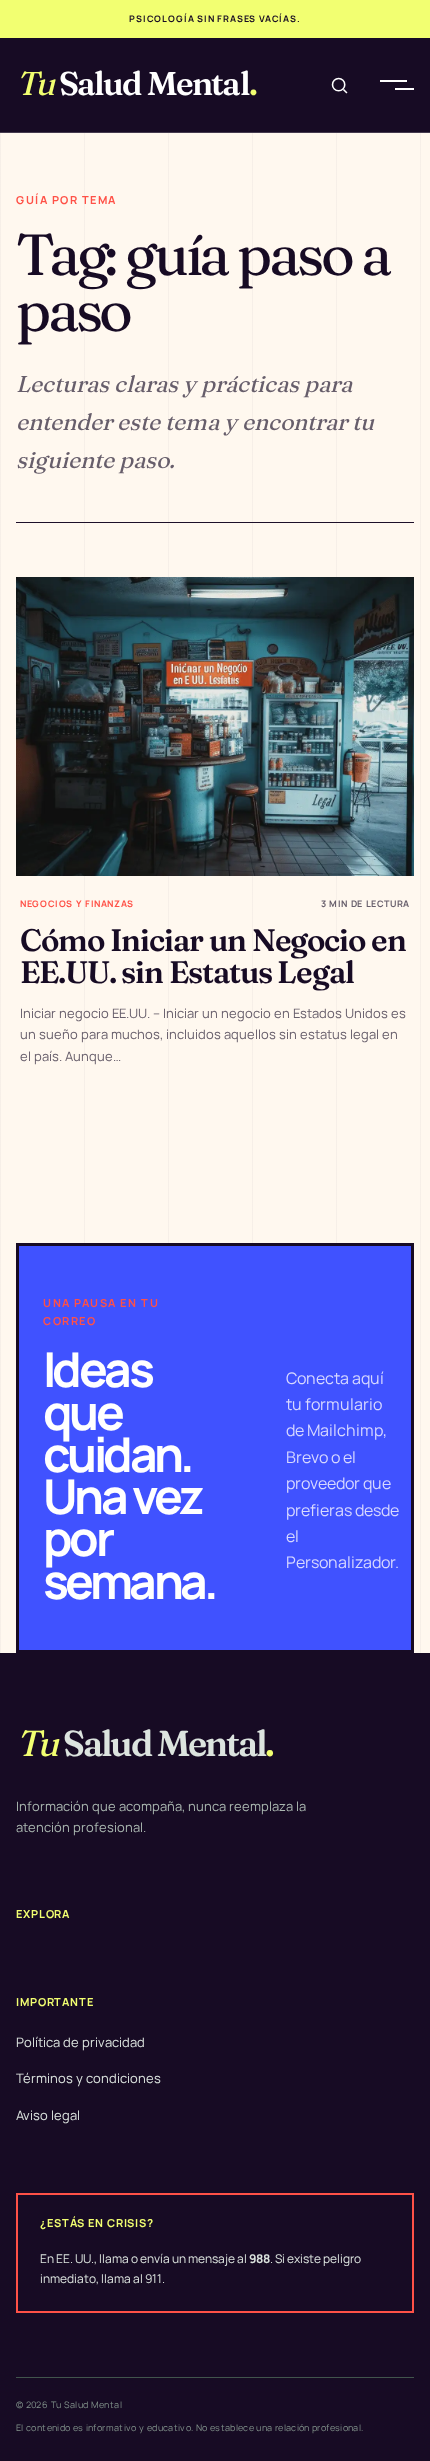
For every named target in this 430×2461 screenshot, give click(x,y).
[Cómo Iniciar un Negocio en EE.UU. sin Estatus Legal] (215, 726)
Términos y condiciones (88, 2078)
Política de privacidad (80, 2042)
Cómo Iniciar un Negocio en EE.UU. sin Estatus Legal (213, 956)
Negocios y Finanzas (77, 903)
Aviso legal (48, 2115)
